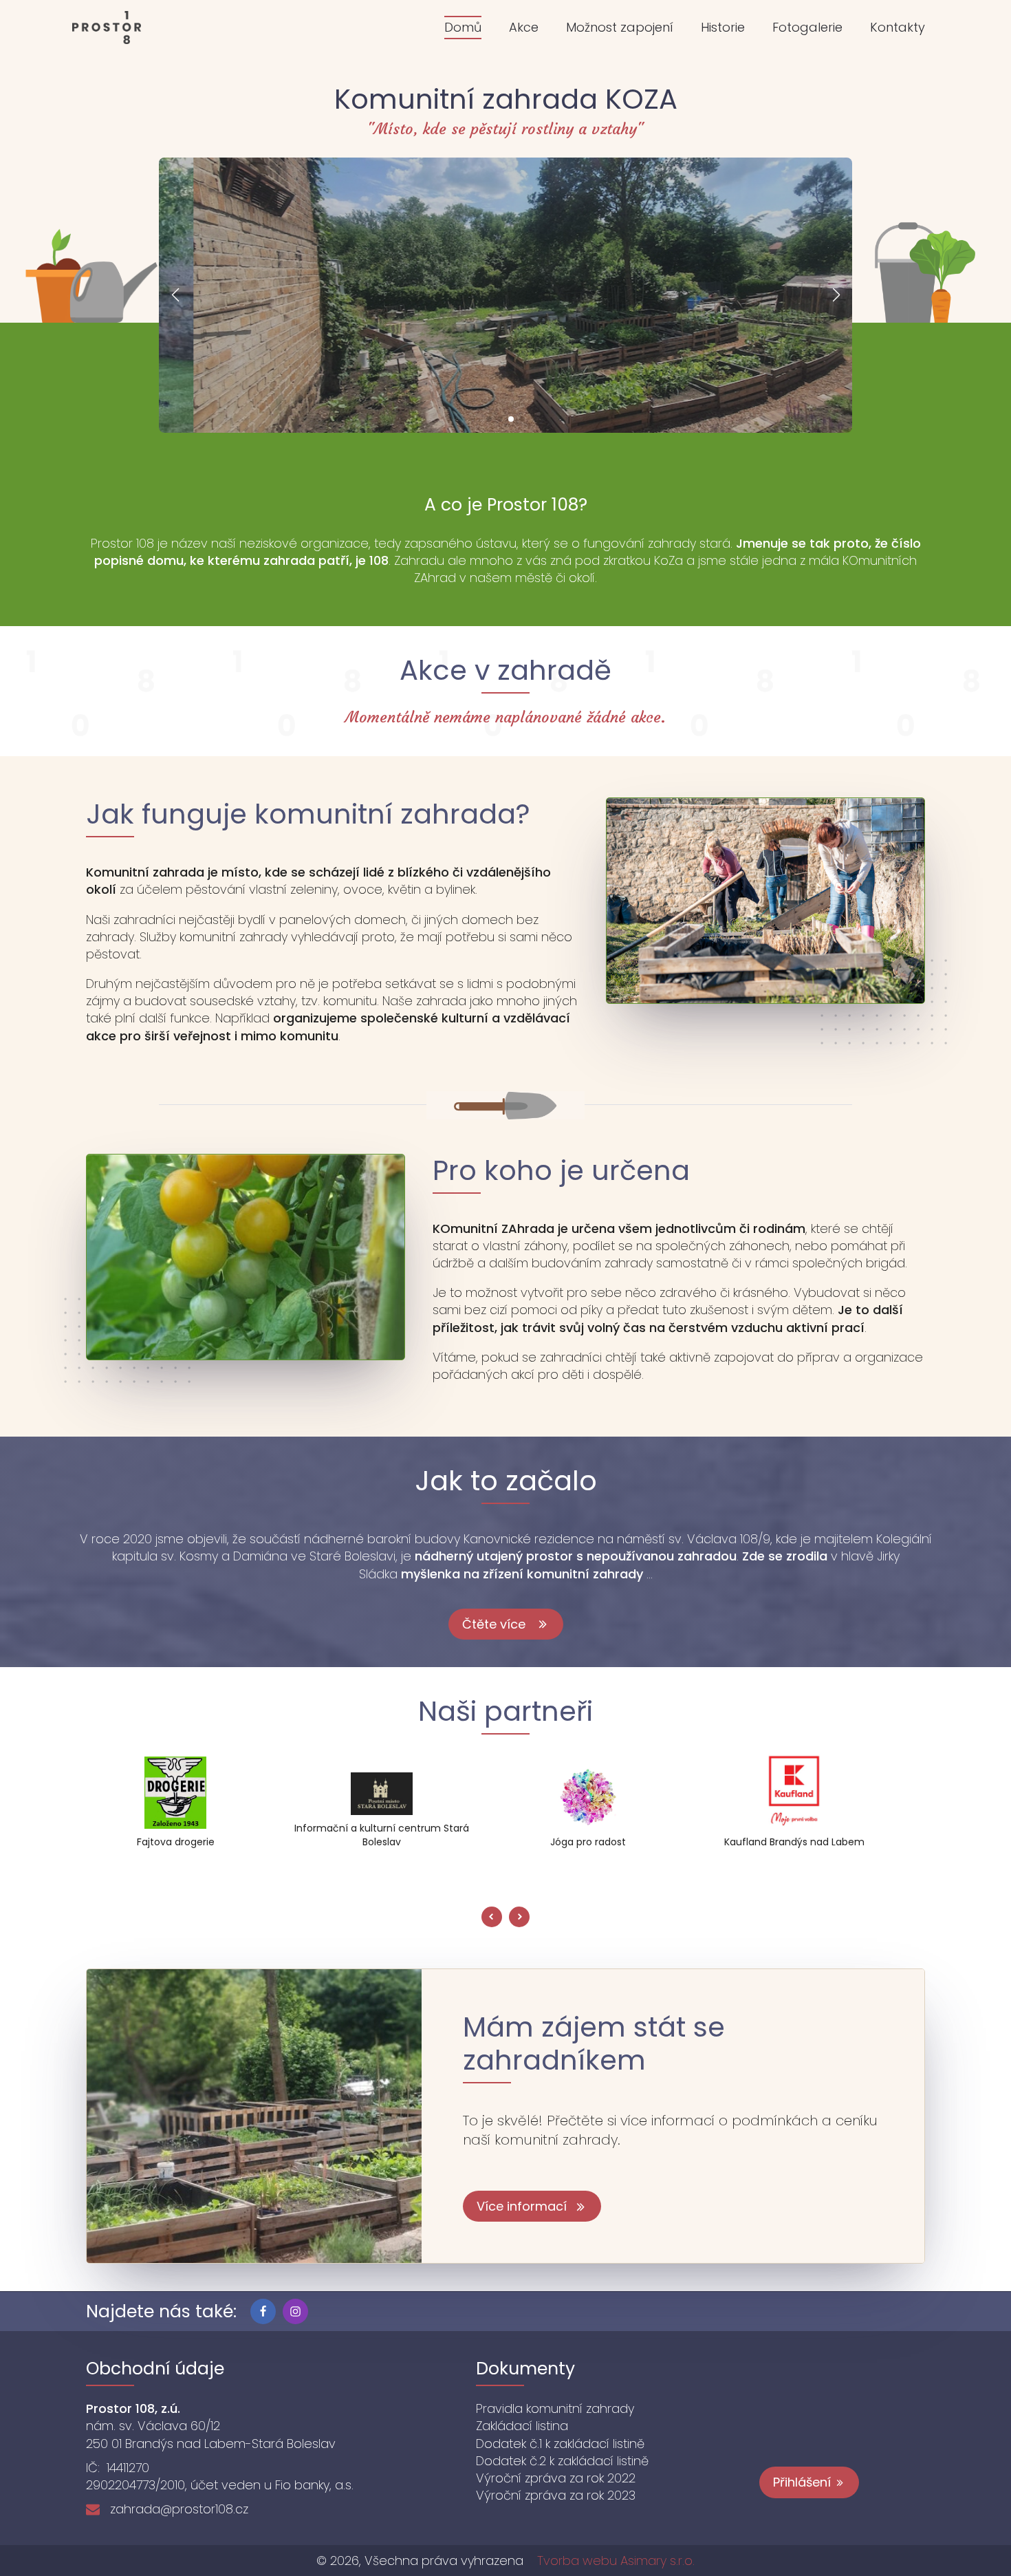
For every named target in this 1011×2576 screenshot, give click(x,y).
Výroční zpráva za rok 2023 (556, 2495)
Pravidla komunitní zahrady (555, 2408)
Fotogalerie (807, 27)
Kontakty (898, 27)
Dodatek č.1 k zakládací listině (560, 2444)
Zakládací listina (522, 2426)
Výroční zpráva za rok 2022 (556, 2478)
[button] (489, 419)
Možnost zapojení (620, 27)
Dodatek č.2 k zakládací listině (562, 2461)
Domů (463, 27)
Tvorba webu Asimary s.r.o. (616, 2561)
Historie (723, 27)
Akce (524, 27)
